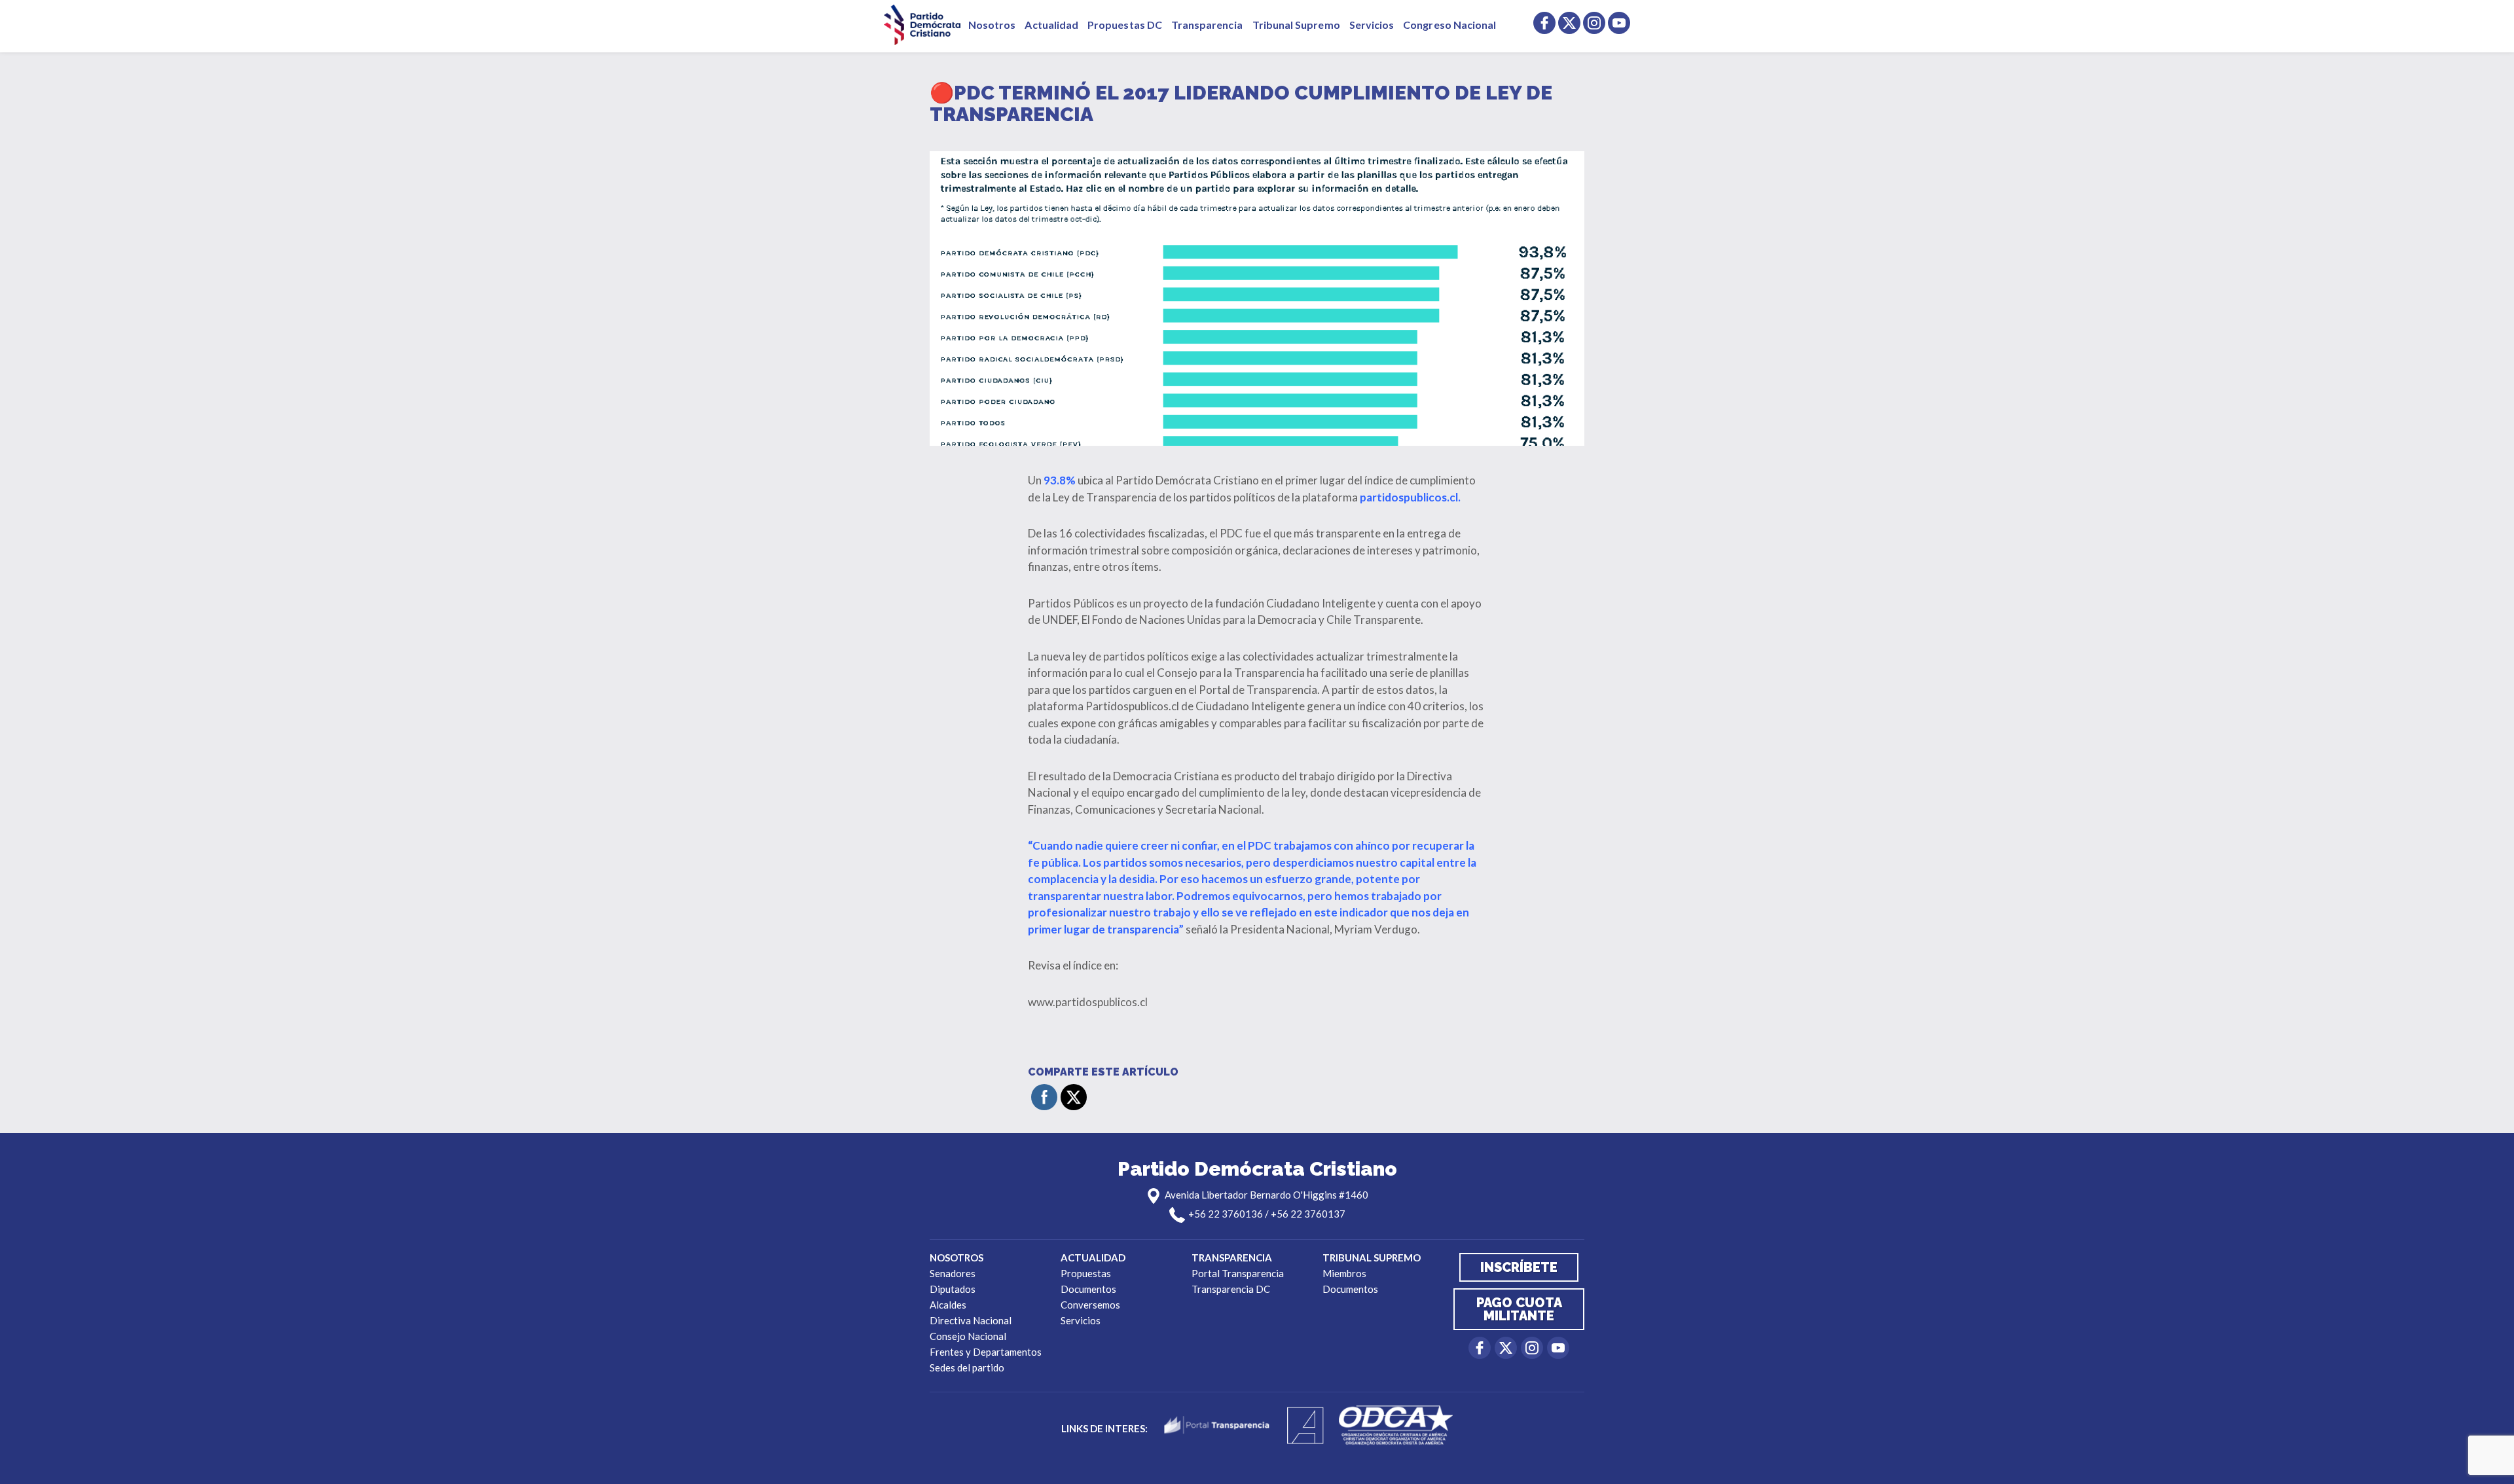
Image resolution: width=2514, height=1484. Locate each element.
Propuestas (1086, 1273)
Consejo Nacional (968, 1336)
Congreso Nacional (1449, 25)
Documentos (1088, 1289)
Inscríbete (1519, 1267)
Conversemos (1090, 1305)
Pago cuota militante (1519, 1309)
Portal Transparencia (1238, 1273)
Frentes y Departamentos (986, 1352)
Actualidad (1051, 25)
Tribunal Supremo (1296, 25)
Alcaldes (948, 1305)
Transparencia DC (1231, 1289)
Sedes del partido (967, 1367)
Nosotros (992, 25)
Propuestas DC (1125, 25)
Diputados (953, 1289)
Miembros (1344, 1273)
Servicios (1372, 25)
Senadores (953, 1273)
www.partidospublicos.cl (1088, 1002)
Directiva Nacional (971, 1320)
